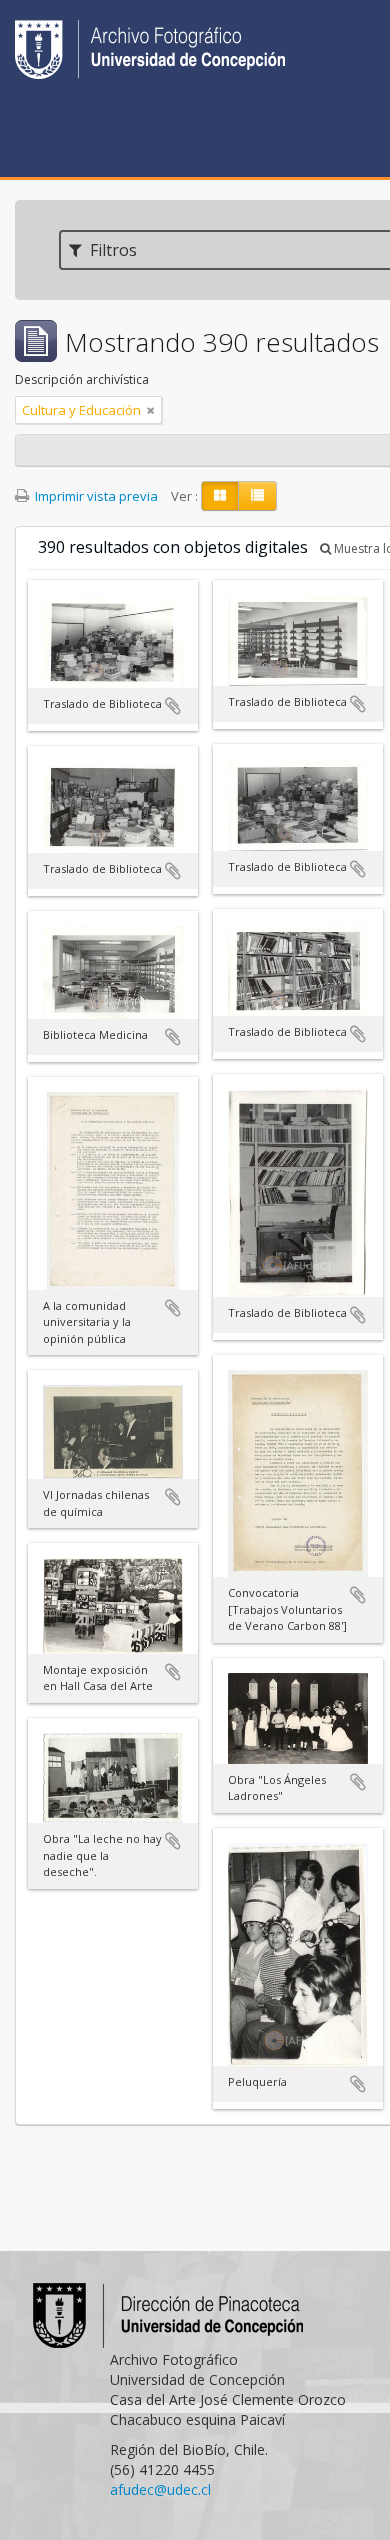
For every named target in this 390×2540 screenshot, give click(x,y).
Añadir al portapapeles (173, 706)
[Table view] (257, 496)
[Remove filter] (151, 410)
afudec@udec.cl (160, 2489)
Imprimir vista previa (95, 496)
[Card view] (220, 496)
